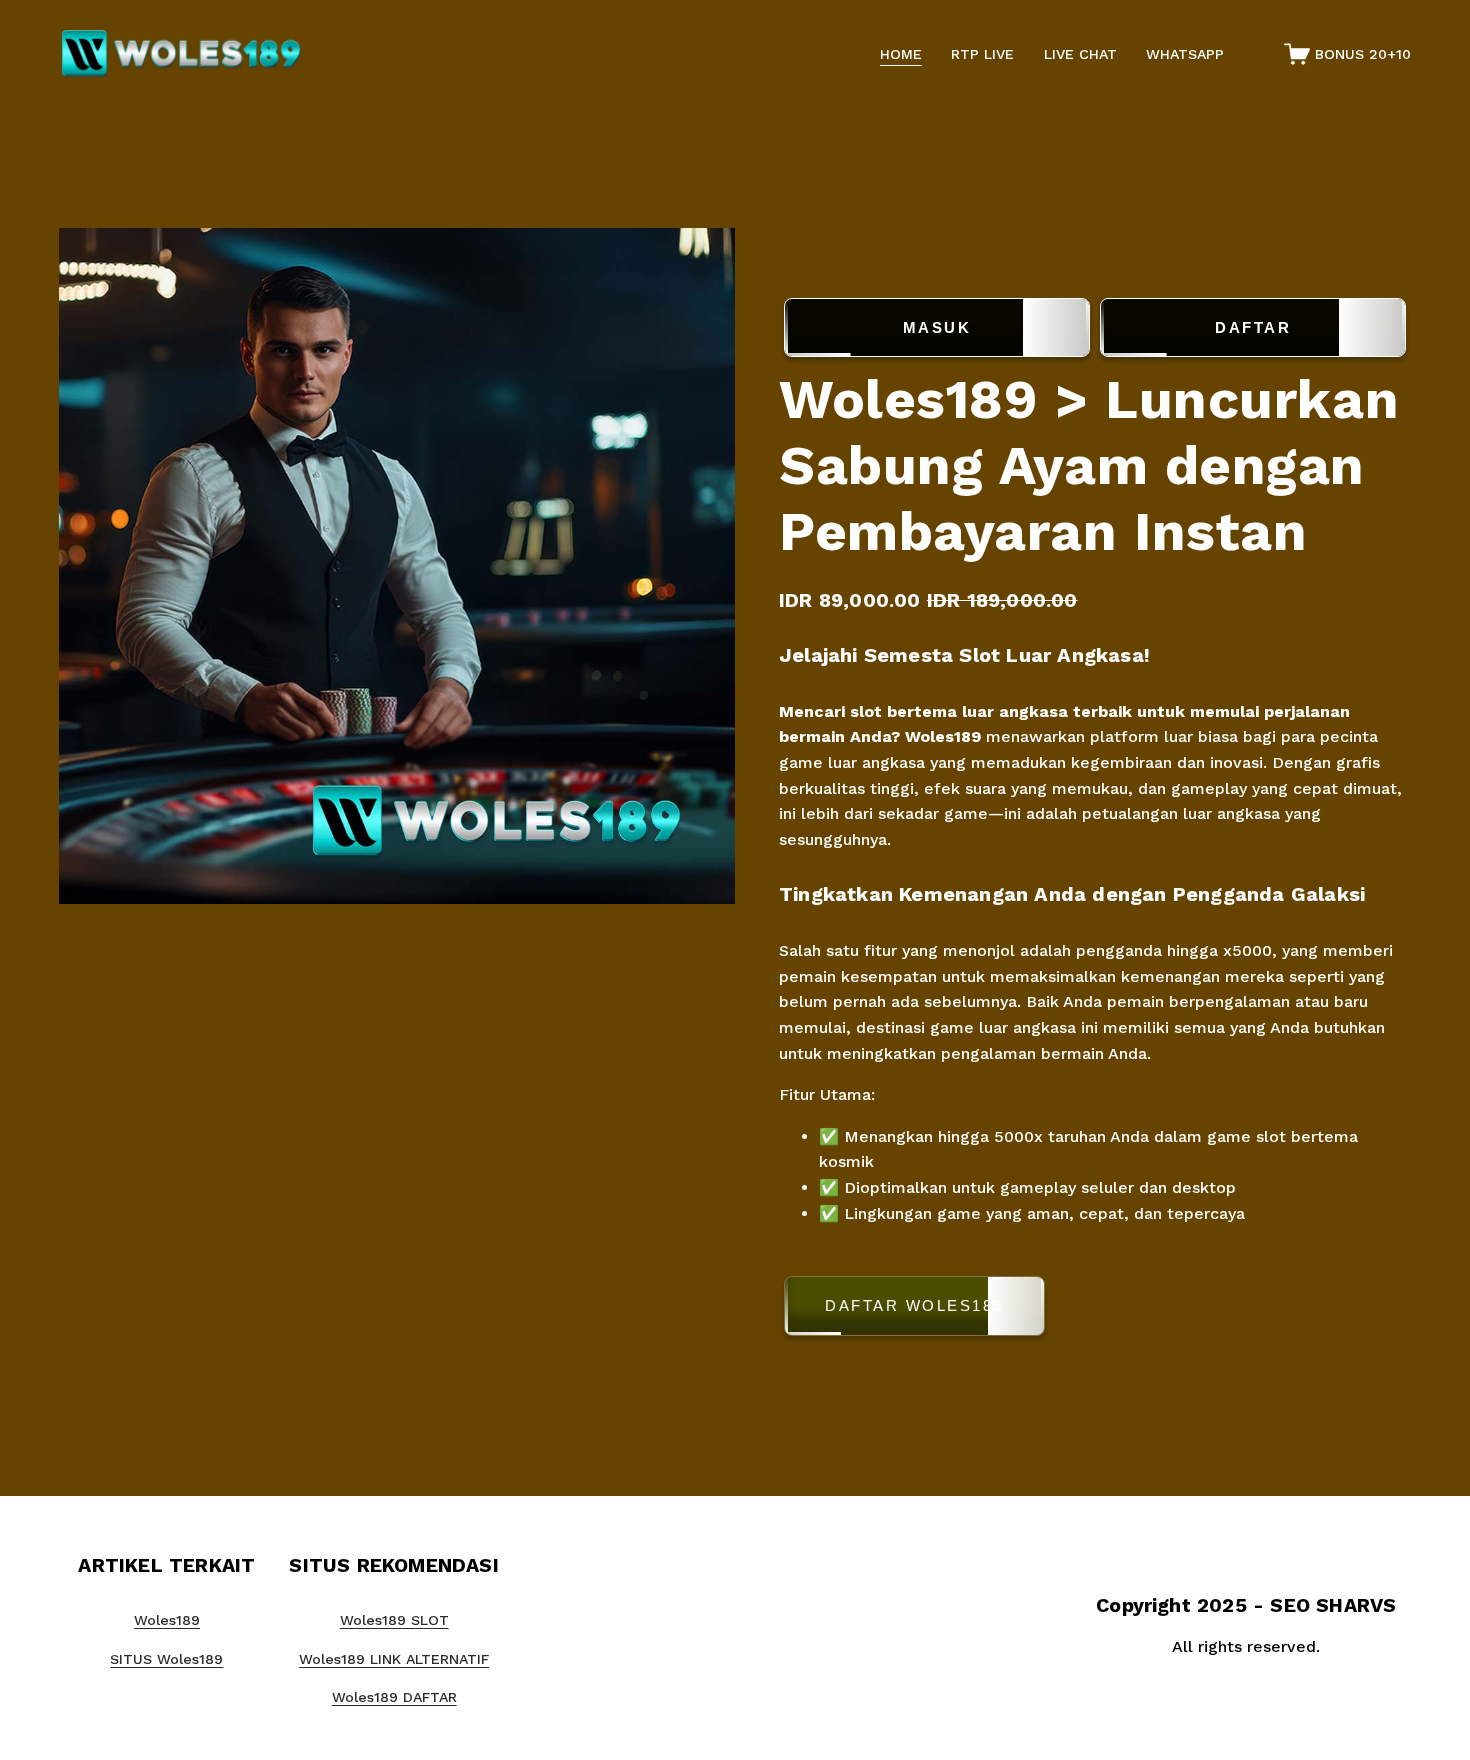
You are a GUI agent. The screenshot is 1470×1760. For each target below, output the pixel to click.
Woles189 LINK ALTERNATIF (394, 1659)
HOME (901, 54)
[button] (1095, 1309)
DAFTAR (1253, 327)
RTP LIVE (982, 54)
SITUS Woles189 (166, 1659)
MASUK (937, 327)
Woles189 (943, 736)
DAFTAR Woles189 (914, 1305)
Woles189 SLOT (394, 1620)
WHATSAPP (1185, 54)
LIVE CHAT (1080, 54)
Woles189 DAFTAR (394, 1697)
